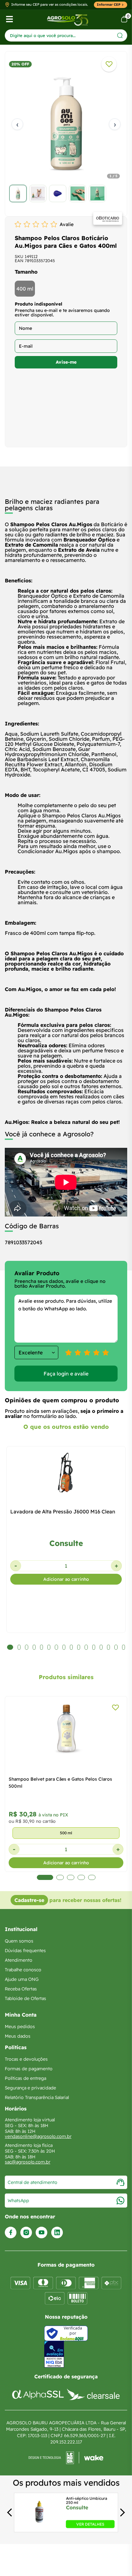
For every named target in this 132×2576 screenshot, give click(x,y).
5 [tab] (92, 1877)
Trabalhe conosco (23, 1970)
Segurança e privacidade (30, 2088)
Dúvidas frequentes (25, 1951)
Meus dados (18, 2036)
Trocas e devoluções (26, 2059)
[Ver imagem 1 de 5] (18, 193)
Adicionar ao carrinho (66, 1579)
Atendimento (19, 1960)
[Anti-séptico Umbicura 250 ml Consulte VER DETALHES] (39, 2526)
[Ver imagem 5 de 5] (97, 193)
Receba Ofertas (21, 1989)
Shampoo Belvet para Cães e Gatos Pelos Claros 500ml (60, 1783)
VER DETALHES (90, 2524)
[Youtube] (41, 2233)
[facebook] (11, 2233)
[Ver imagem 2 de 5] (38, 193)
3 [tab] (71, 1877)
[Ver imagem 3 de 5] (58, 193)
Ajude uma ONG (22, 1979)
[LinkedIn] (57, 2233)
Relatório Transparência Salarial (37, 2097)
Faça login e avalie (66, 1374)
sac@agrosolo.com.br (28, 2162)
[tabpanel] (66, 135)
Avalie (67, 224)
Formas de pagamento (29, 2069)
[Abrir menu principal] (9, 19)
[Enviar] (120, 35)
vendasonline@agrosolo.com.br (38, 2136)
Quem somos (19, 1941)
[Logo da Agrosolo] (67, 19)
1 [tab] (45, 1877)
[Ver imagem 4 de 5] (78, 193)
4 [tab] (81, 1877)
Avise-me (66, 362)
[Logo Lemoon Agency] (66, 2458)
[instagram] (26, 2233)
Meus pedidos (20, 2027)
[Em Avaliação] (54, 2354)
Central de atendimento (33, 2182)
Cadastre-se (29, 1900)
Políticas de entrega (25, 2078)
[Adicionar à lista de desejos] (109, 64)
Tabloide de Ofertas (25, 1998)
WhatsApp (18, 2201)
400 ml (25, 289)
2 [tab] (60, 1877)
